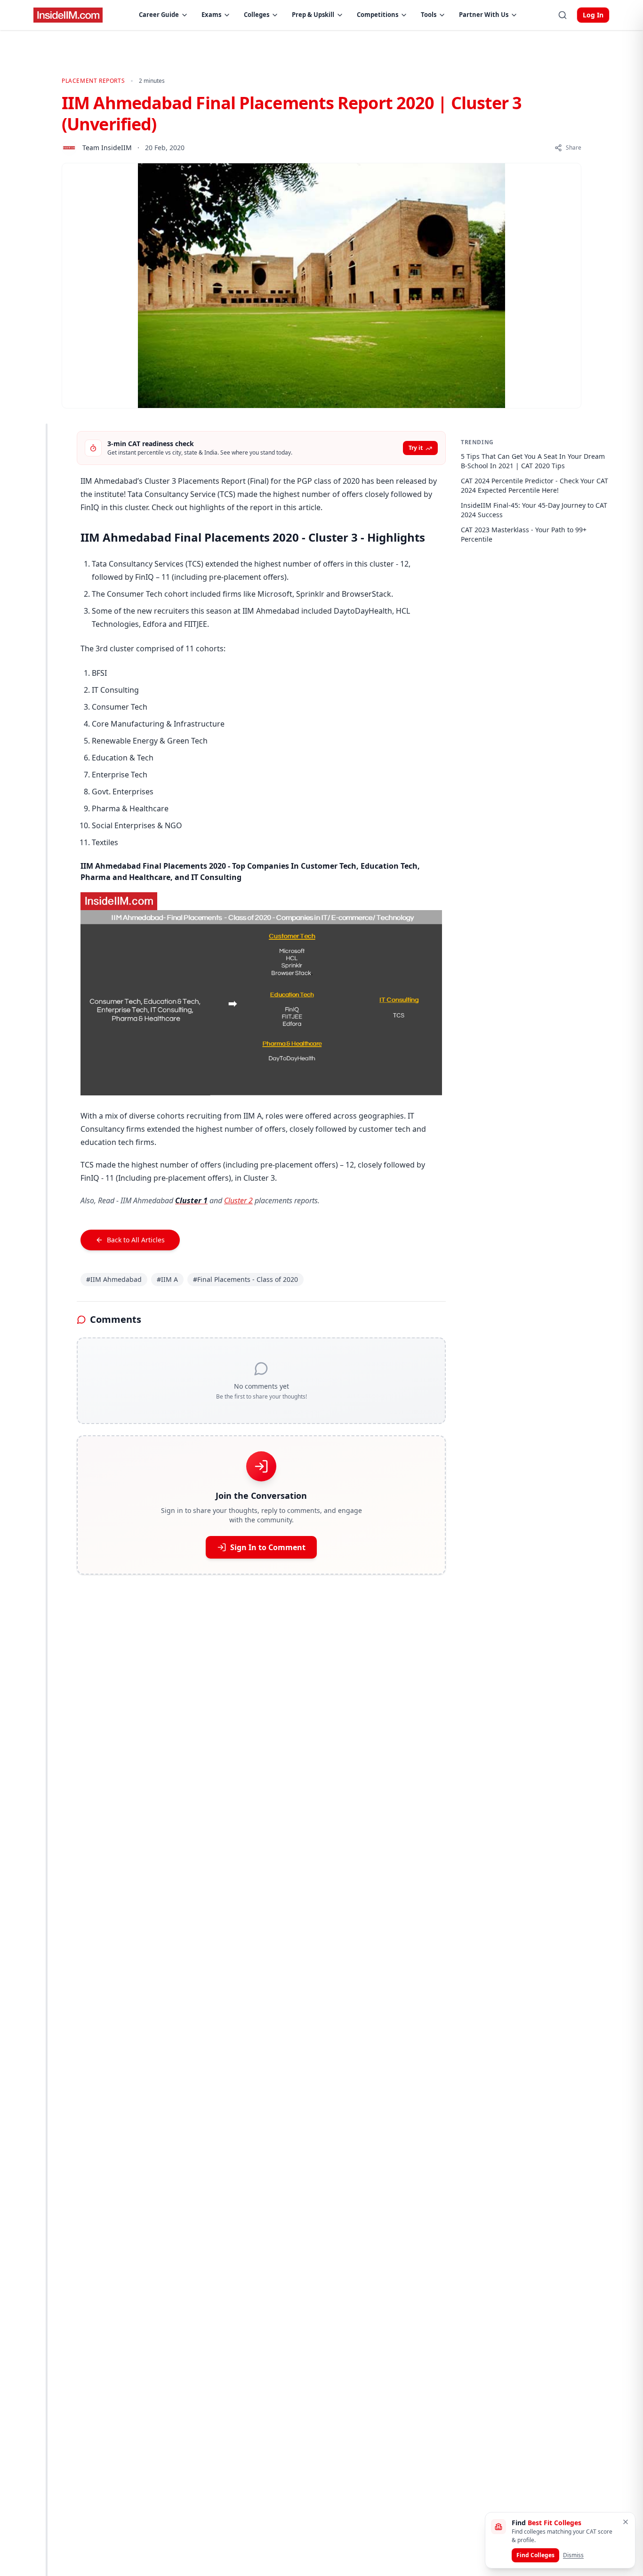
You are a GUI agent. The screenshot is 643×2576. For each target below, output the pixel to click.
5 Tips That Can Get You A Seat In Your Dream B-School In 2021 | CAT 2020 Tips (533, 461)
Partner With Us (484, 15)
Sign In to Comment (268, 1547)
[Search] (563, 15)
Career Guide (159, 15)
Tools (429, 15)
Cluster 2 (238, 1200)
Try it (416, 448)
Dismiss (573, 2555)
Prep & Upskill (313, 15)
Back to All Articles (136, 1240)
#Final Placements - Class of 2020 (245, 1279)
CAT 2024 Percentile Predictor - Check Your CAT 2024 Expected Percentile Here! (534, 485)
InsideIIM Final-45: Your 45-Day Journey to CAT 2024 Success (534, 510)
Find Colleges (535, 2555)
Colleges (257, 15)
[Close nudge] (626, 2522)
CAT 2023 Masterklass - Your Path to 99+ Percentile (524, 534)
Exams (211, 15)
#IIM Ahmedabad (114, 1279)
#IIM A (167, 1279)
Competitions (378, 15)
